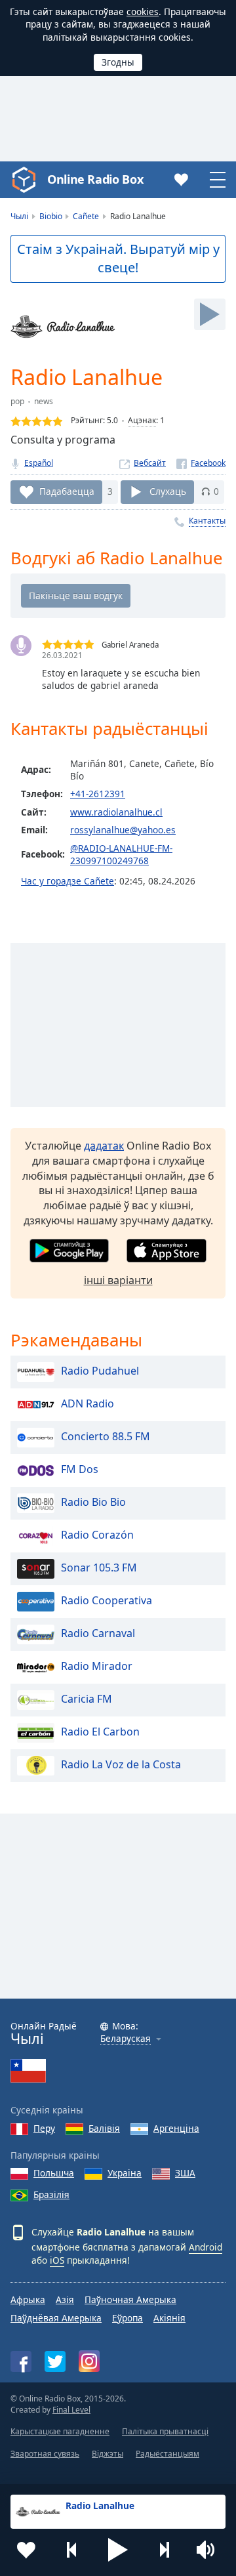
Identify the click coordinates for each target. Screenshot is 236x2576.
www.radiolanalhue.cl (116, 812)
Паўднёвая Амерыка (56, 2318)
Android (206, 2247)
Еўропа (128, 2318)
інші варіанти (118, 1280)
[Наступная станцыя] (164, 2550)
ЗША (185, 2173)
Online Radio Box (95, 179)
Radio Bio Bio (93, 1502)
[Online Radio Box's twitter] (55, 2361)
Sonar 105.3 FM (99, 1568)
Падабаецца (67, 491)
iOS (57, 2260)
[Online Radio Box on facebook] (21, 2361)
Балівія (104, 2128)
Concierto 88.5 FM (106, 1436)
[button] (118, 2550)
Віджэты (108, 2454)
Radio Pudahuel (100, 1371)
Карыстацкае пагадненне (60, 2431)
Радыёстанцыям (167, 2454)
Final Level (71, 2410)
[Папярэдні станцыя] (72, 2550)
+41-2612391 (98, 794)
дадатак (104, 1146)
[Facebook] (201, 463)
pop (17, 401)
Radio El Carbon (100, 1732)
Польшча (54, 2173)
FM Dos (80, 1469)
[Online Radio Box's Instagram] (89, 2361)
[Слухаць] (210, 314)
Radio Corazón (97, 1535)
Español (39, 463)
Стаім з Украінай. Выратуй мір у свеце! (118, 259)
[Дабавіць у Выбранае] (26, 2550)
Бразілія (51, 2194)
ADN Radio (88, 1403)
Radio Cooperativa (107, 1600)
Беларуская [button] (126, 2039)
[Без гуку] (210, 2550)
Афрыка (28, 2299)
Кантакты (207, 521)
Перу (44, 2128)
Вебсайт (150, 463)
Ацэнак (142, 420)
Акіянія (169, 2318)
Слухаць (168, 491)
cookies (143, 11)
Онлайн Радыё (44, 2034)
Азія (65, 2299)
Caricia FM (87, 1699)
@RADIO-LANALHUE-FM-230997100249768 (121, 854)
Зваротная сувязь (45, 2454)
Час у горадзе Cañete (68, 881)
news (44, 401)
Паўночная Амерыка (130, 2299)
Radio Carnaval (98, 1633)
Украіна (125, 2173)
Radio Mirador (97, 1666)
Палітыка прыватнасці (165, 2431)
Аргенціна (176, 2128)
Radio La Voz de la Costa (121, 1764)
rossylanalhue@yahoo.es (123, 830)
